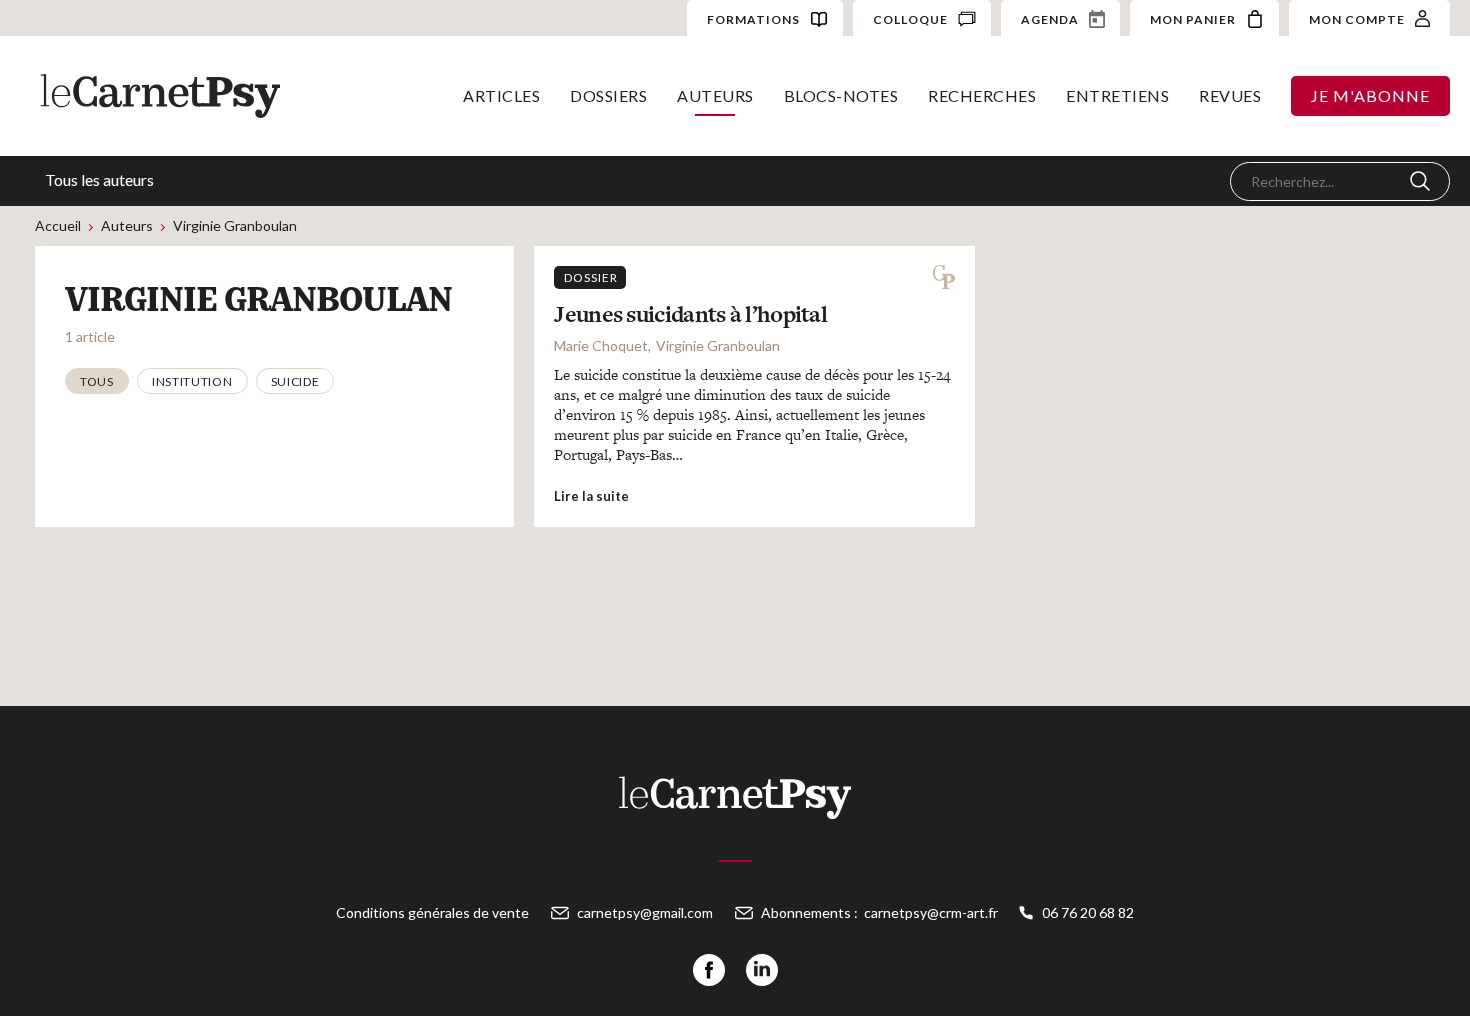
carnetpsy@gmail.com (645, 912)
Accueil (58, 225)
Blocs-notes (841, 95)
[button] (97, 381)
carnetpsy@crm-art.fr (931, 912)
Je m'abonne (1370, 95)
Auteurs (715, 95)
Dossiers (608, 95)
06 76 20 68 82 (1088, 912)
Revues (1230, 95)
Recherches (982, 95)
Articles (501, 95)
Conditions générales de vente (432, 912)
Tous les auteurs (99, 179)
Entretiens (1117, 95)
